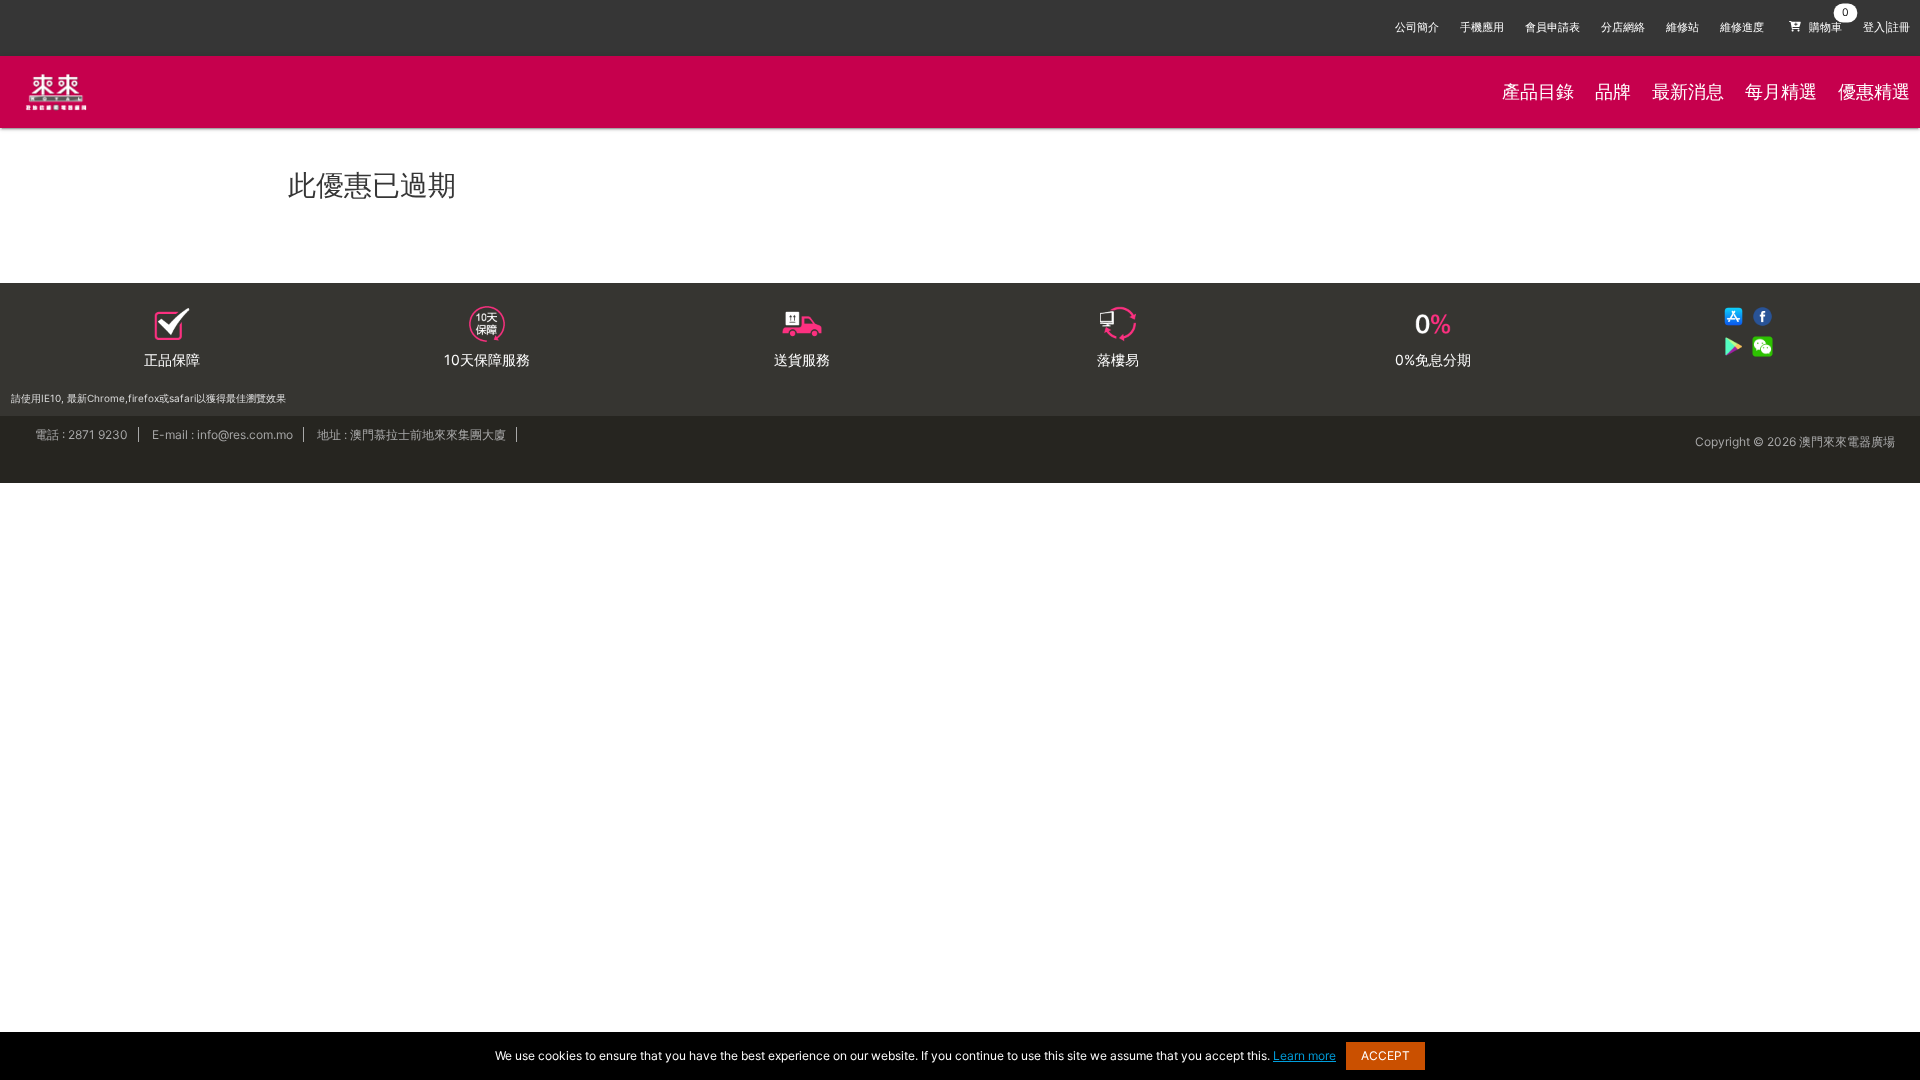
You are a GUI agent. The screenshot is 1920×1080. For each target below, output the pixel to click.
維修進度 (1742, 27)
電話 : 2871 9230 (81, 434)
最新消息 (1688, 91)
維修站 (1682, 27)
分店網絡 (1623, 27)
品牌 (1613, 91)
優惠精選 (1874, 91)
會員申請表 (1552, 27)
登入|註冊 (1886, 27)
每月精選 (1781, 91)
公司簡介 (1417, 27)
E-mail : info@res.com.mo (222, 434)
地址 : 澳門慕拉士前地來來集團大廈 (411, 434)
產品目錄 (1538, 91)
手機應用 (1482, 27)
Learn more (1304, 1055)
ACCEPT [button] (1385, 1055)
